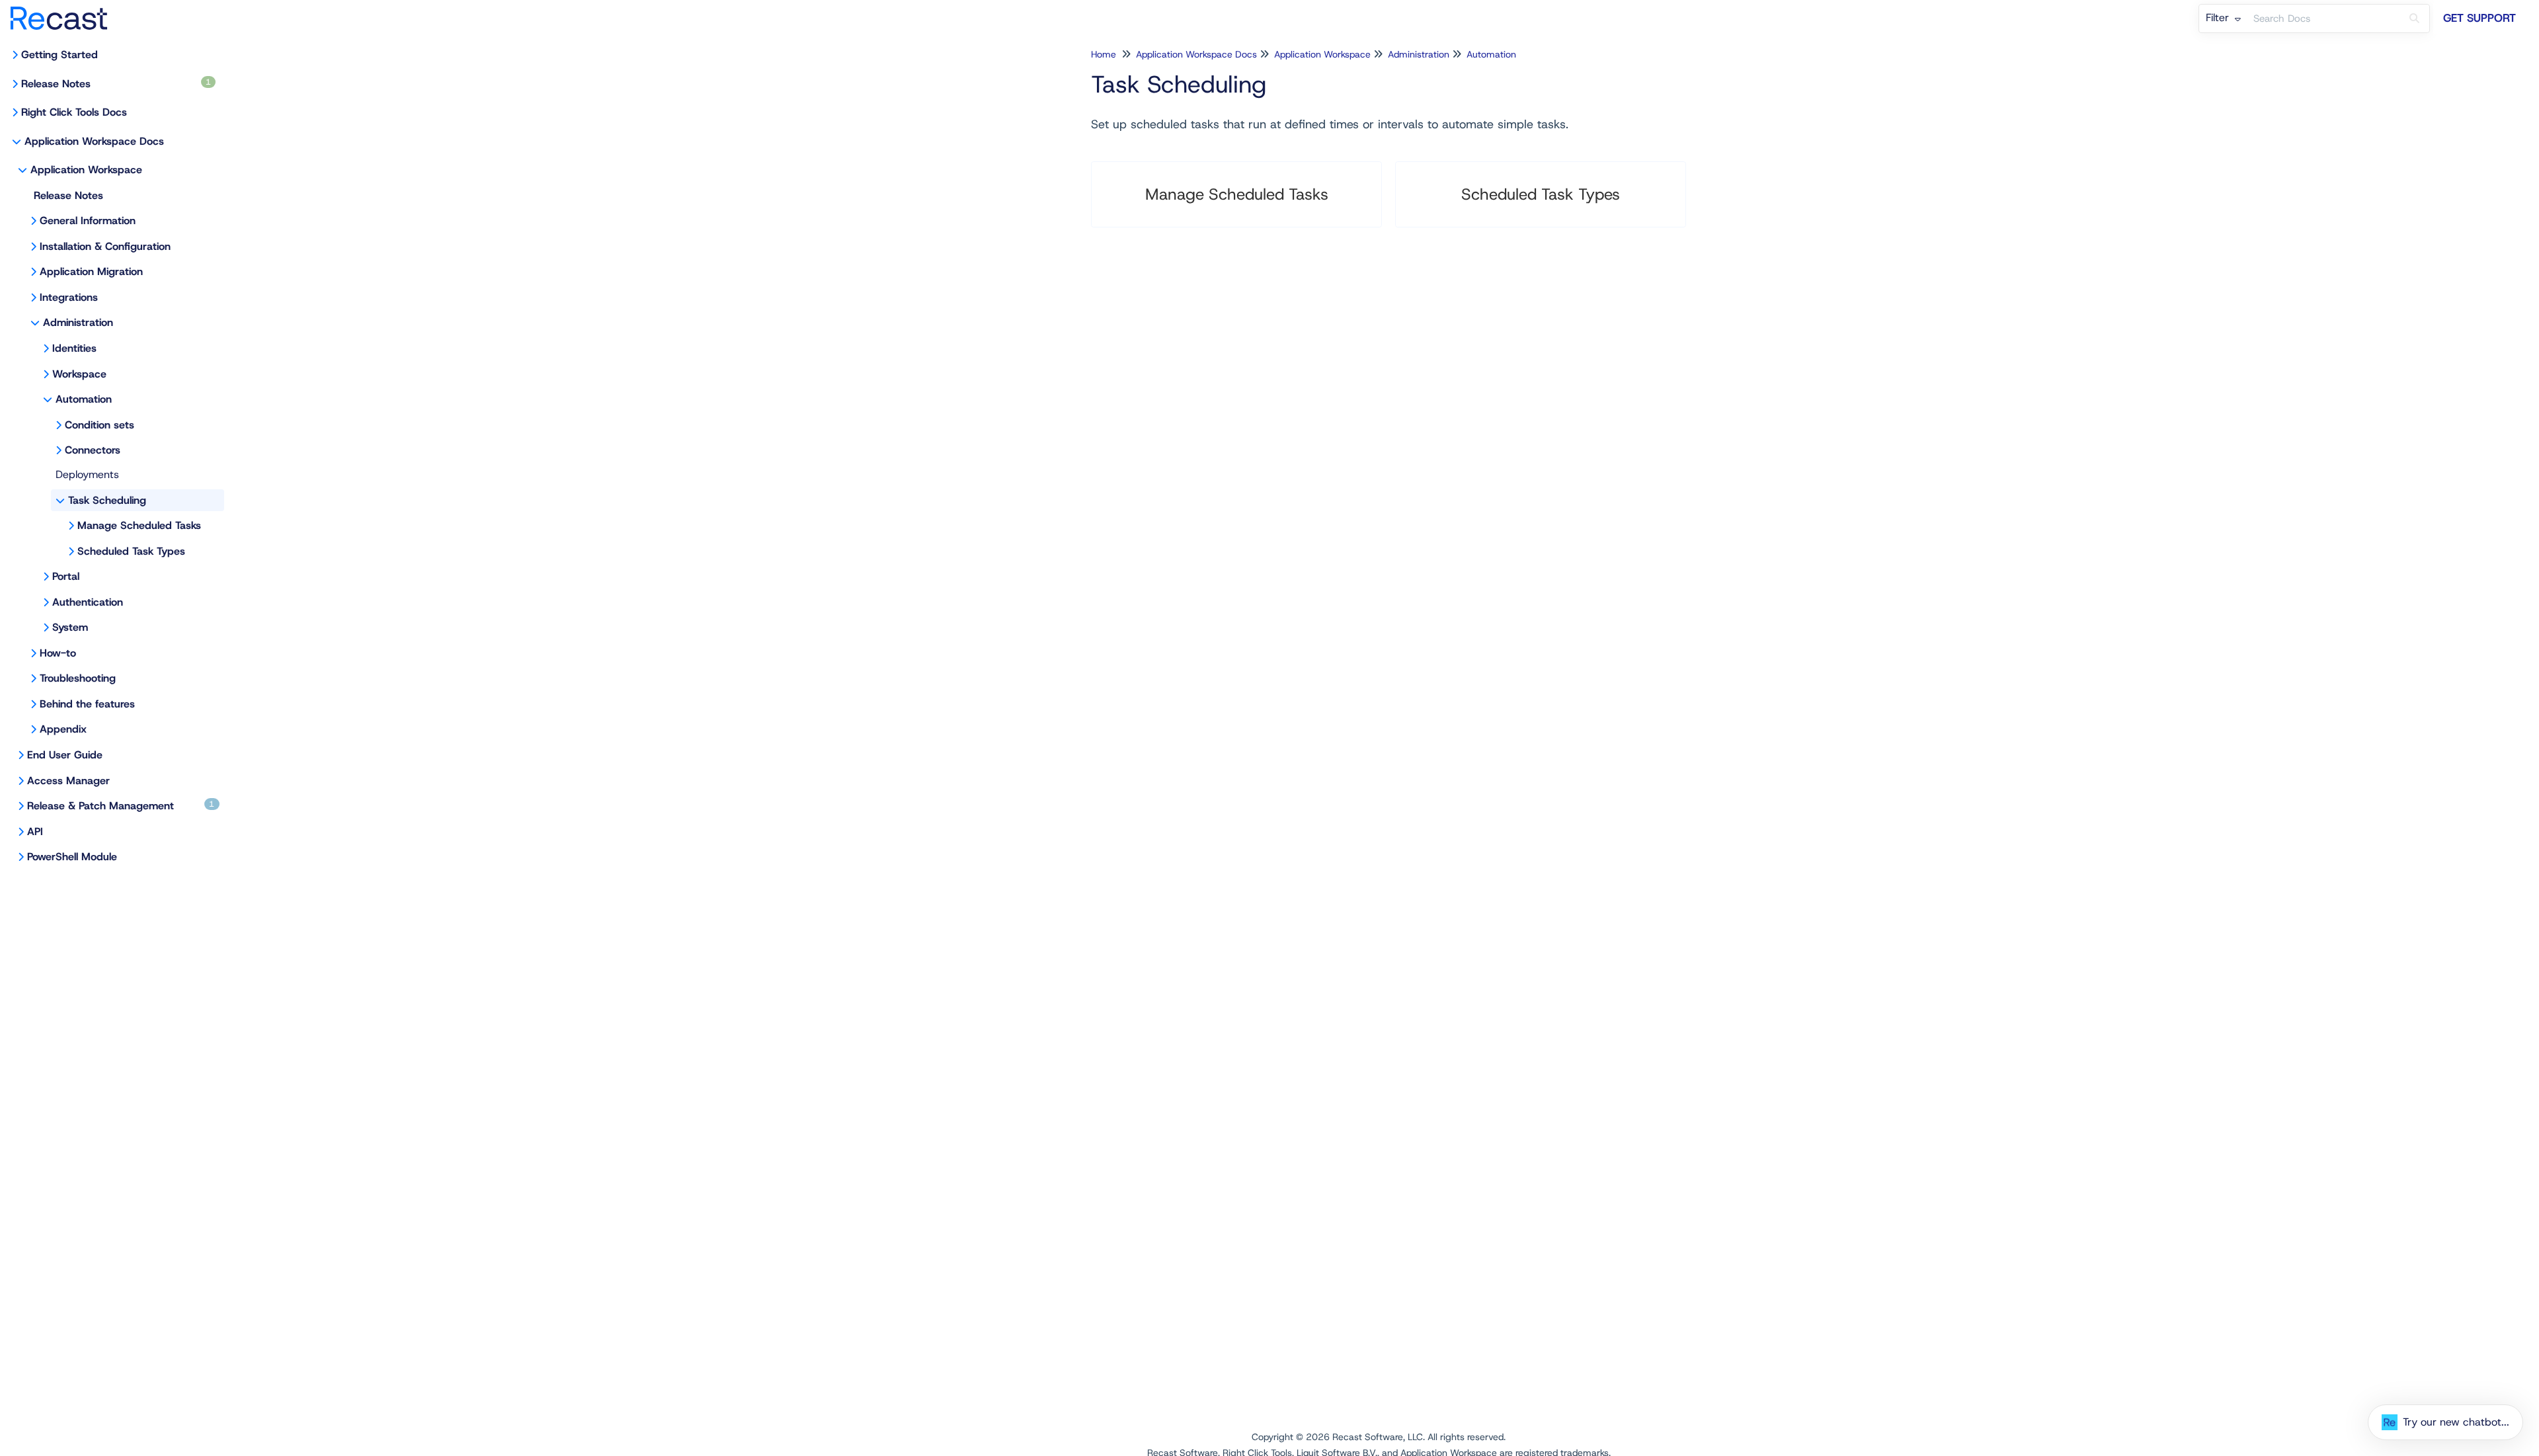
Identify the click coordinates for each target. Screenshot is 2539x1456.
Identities (74, 348)
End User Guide (65, 755)
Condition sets (100, 425)
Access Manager (68, 781)
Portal (66, 576)
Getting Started (60, 55)
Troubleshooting (78, 678)
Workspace (79, 374)
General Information (88, 221)
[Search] (2414, 19)
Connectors (93, 450)
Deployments (87, 474)
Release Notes (116, 84)
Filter (2219, 18)
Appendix (63, 729)
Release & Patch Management (121, 806)
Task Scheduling (107, 500)
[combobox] (2323, 19)
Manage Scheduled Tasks (139, 525)
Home (1104, 54)
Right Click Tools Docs (74, 112)
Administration (78, 322)
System (70, 627)
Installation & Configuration (105, 246)
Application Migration (91, 271)
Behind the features (87, 704)
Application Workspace (86, 170)
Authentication (88, 602)
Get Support (2479, 18)
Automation (84, 399)
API (35, 831)
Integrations (69, 297)
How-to (58, 653)
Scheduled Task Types (131, 551)
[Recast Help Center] (64, 12)
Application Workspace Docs (94, 141)
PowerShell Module (72, 857)
